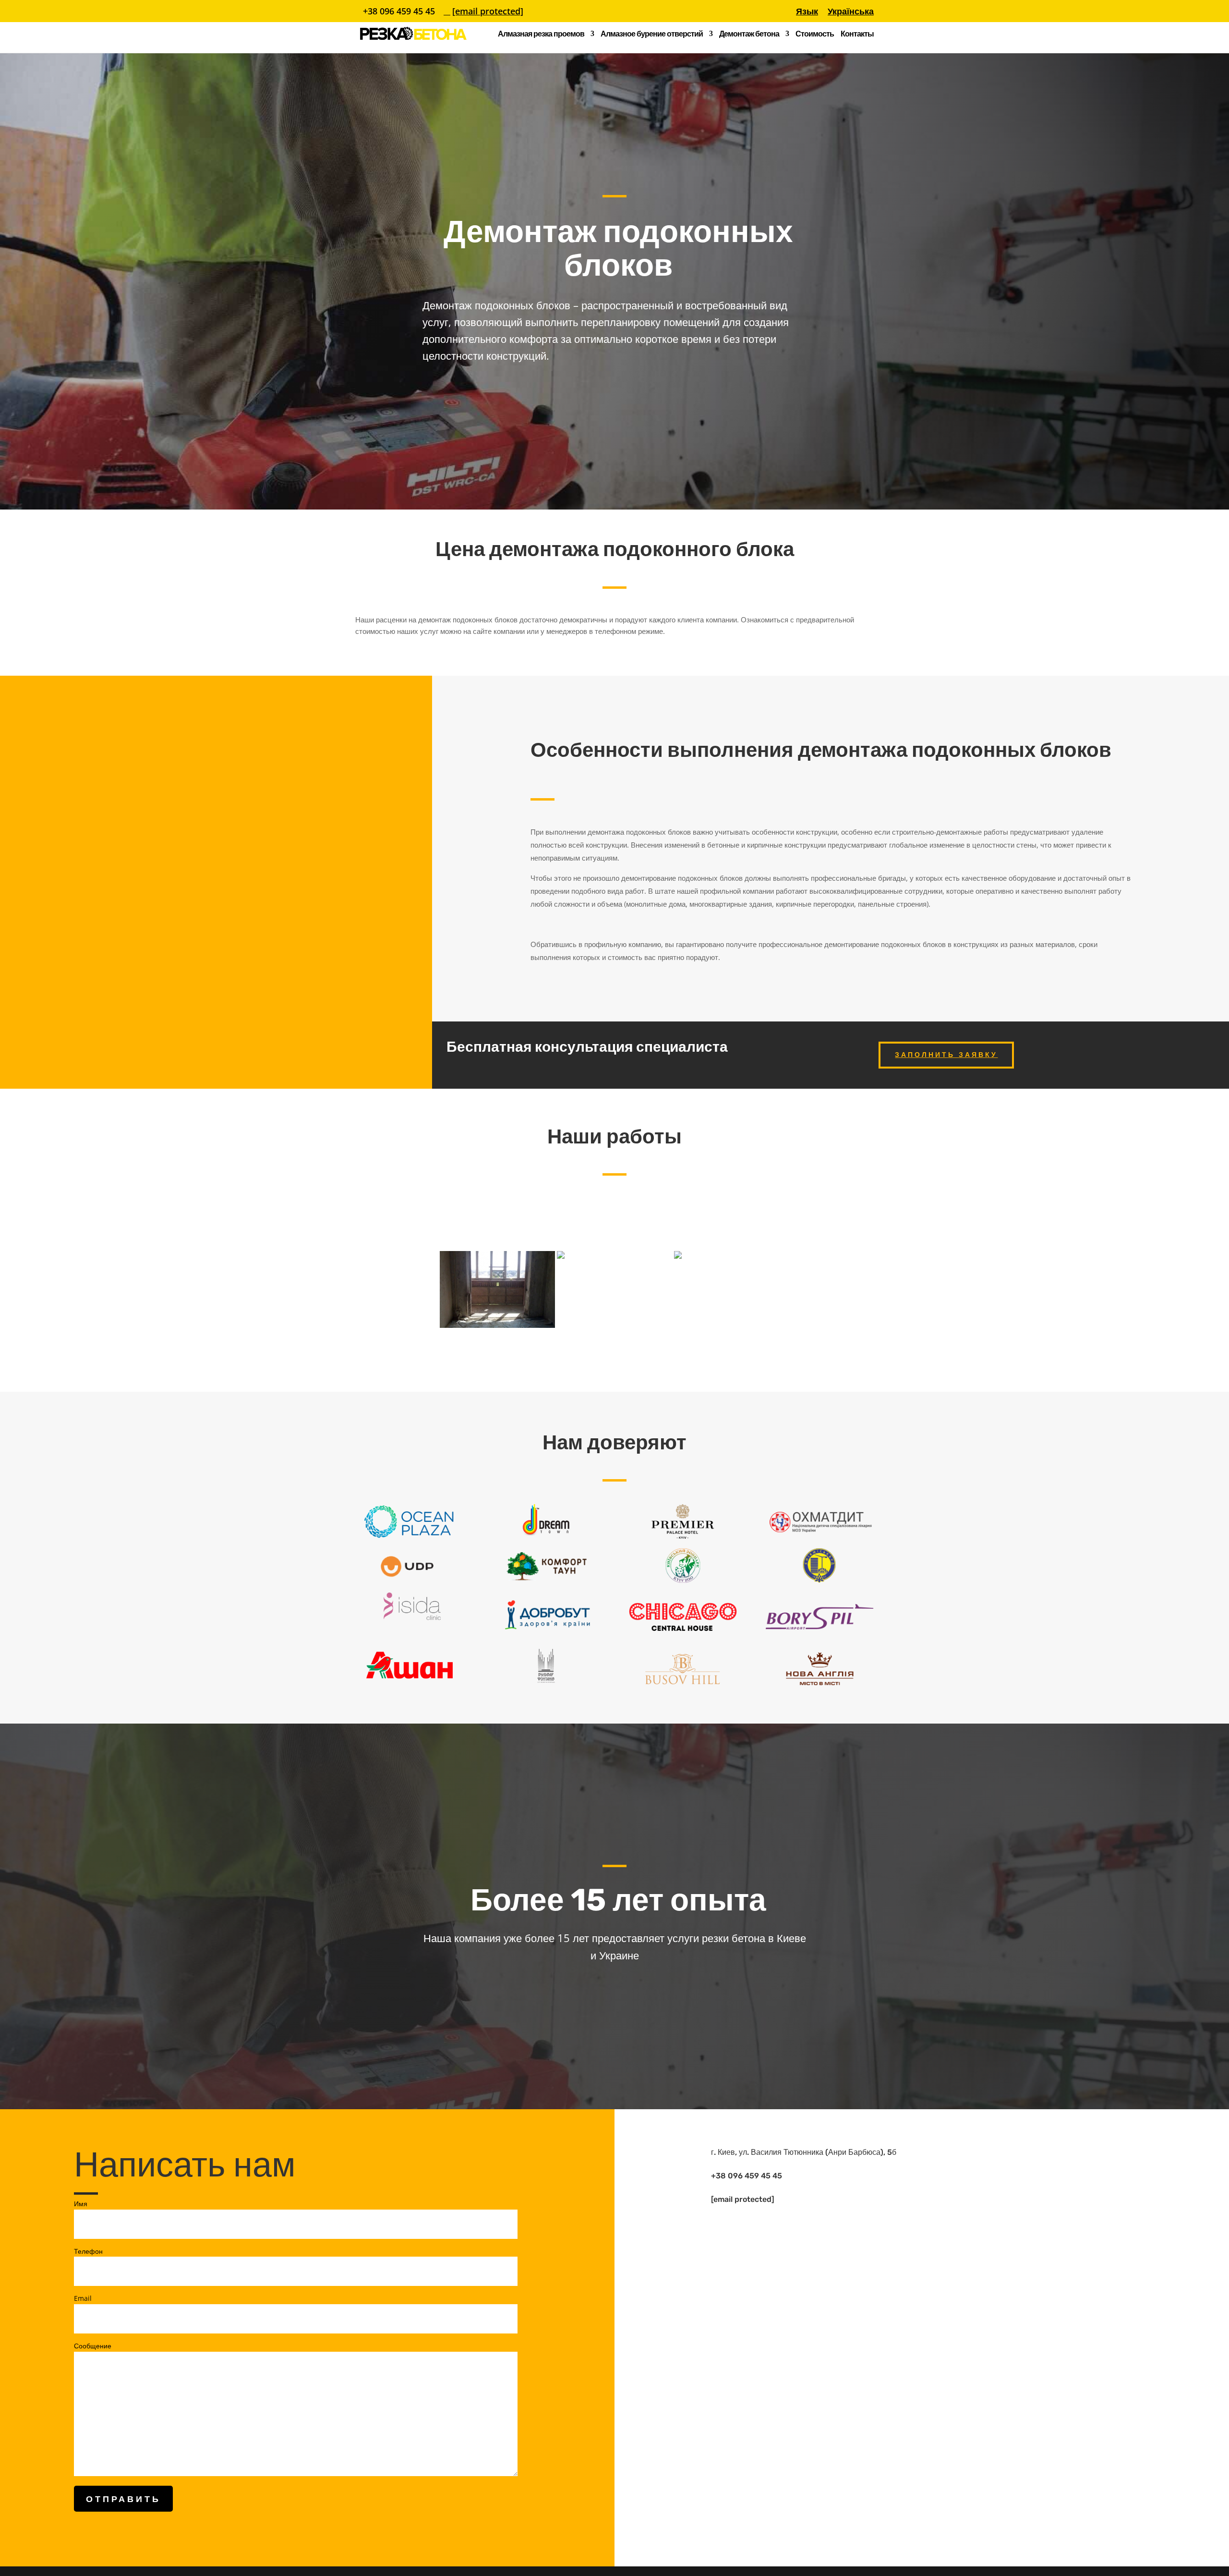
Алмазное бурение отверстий (652, 35)
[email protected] (743, 2199)
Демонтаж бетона (749, 35)
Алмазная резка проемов (541, 35)
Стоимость (815, 35)
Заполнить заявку (946, 1055)
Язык (807, 12)
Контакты (857, 35)
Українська (851, 12)
